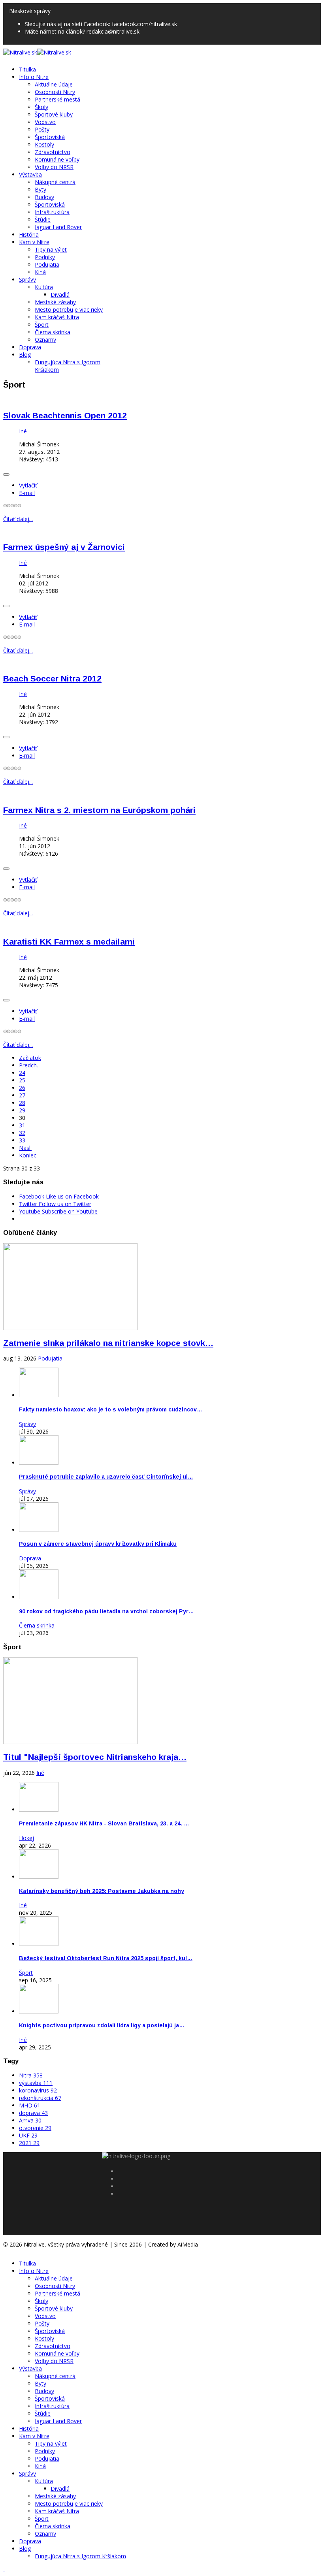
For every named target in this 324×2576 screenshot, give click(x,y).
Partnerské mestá (57, 99)
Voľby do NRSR (54, 167)
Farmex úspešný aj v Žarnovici (64, 547)
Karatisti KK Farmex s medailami (69, 942)
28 (22, 1103)
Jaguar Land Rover (58, 227)
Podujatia (47, 264)
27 (22, 1095)
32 (22, 1133)
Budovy (44, 197)
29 (22, 1110)
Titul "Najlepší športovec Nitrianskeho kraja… (95, 1757)
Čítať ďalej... (18, 519)
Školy (41, 107)
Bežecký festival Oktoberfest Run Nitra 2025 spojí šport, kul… (106, 1958)
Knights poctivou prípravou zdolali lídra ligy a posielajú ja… (102, 2025)
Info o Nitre (34, 77)
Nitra (31, 2075)
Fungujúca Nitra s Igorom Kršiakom (80, 2556)
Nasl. (25, 1148)
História (29, 234)
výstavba (36, 2083)
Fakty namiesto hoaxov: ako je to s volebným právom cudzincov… (111, 1409)
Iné (23, 431)
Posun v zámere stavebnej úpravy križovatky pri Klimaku (98, 1544)
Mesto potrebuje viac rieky (69, 310)
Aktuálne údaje (54, 84)
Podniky (45, 257)
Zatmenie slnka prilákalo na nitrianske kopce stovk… (108, 1343)
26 (22, 1088)
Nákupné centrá (55, 182)
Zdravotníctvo (53, 152)
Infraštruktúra (52, 212)
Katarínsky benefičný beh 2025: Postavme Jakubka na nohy (102, 1891)
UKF (28, 2135)
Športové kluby (54, 114)
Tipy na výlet (51, 249)
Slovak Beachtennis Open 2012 (65, 415)
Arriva (30, 2120)
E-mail (27, 493)
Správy (27, 279)
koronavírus (38, 2090)
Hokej (26, 1838)
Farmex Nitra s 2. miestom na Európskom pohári (99, 810)
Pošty (42, 129)
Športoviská (50, 137)
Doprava (30, 347)
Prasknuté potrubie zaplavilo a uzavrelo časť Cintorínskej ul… (106, 1477)
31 (22, 1125)
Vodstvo (45, 122)
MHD (30, 2105)
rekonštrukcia (40, 2098)
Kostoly (44, 144)
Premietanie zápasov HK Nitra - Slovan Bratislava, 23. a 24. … (104, 1823)
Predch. (28, 1065)
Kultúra (44, 287)
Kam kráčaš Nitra (57, 317)
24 (22, 1073)
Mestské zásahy (55, 302)
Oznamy (45, 340)
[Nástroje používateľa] (6, 474)
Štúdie (43, 219)
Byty (40, 189)
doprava (33, 2113)
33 (22, 1140)
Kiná (40, 272)
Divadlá (60, 294)
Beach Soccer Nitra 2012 (52, 678)
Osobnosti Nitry (55, 92)
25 (22, 1080)
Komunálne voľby (57, 159)
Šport (42, 325)
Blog (25, 355)
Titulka (27, 69)
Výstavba (30, 174)
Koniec (28, 1155)
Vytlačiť (28, 485)
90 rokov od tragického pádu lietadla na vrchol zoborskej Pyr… (106, 1611)
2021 (29, 2143)
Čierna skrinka (53, 332)
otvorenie (35, 2128)
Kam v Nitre (34, 242)
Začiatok (30, 1058)
